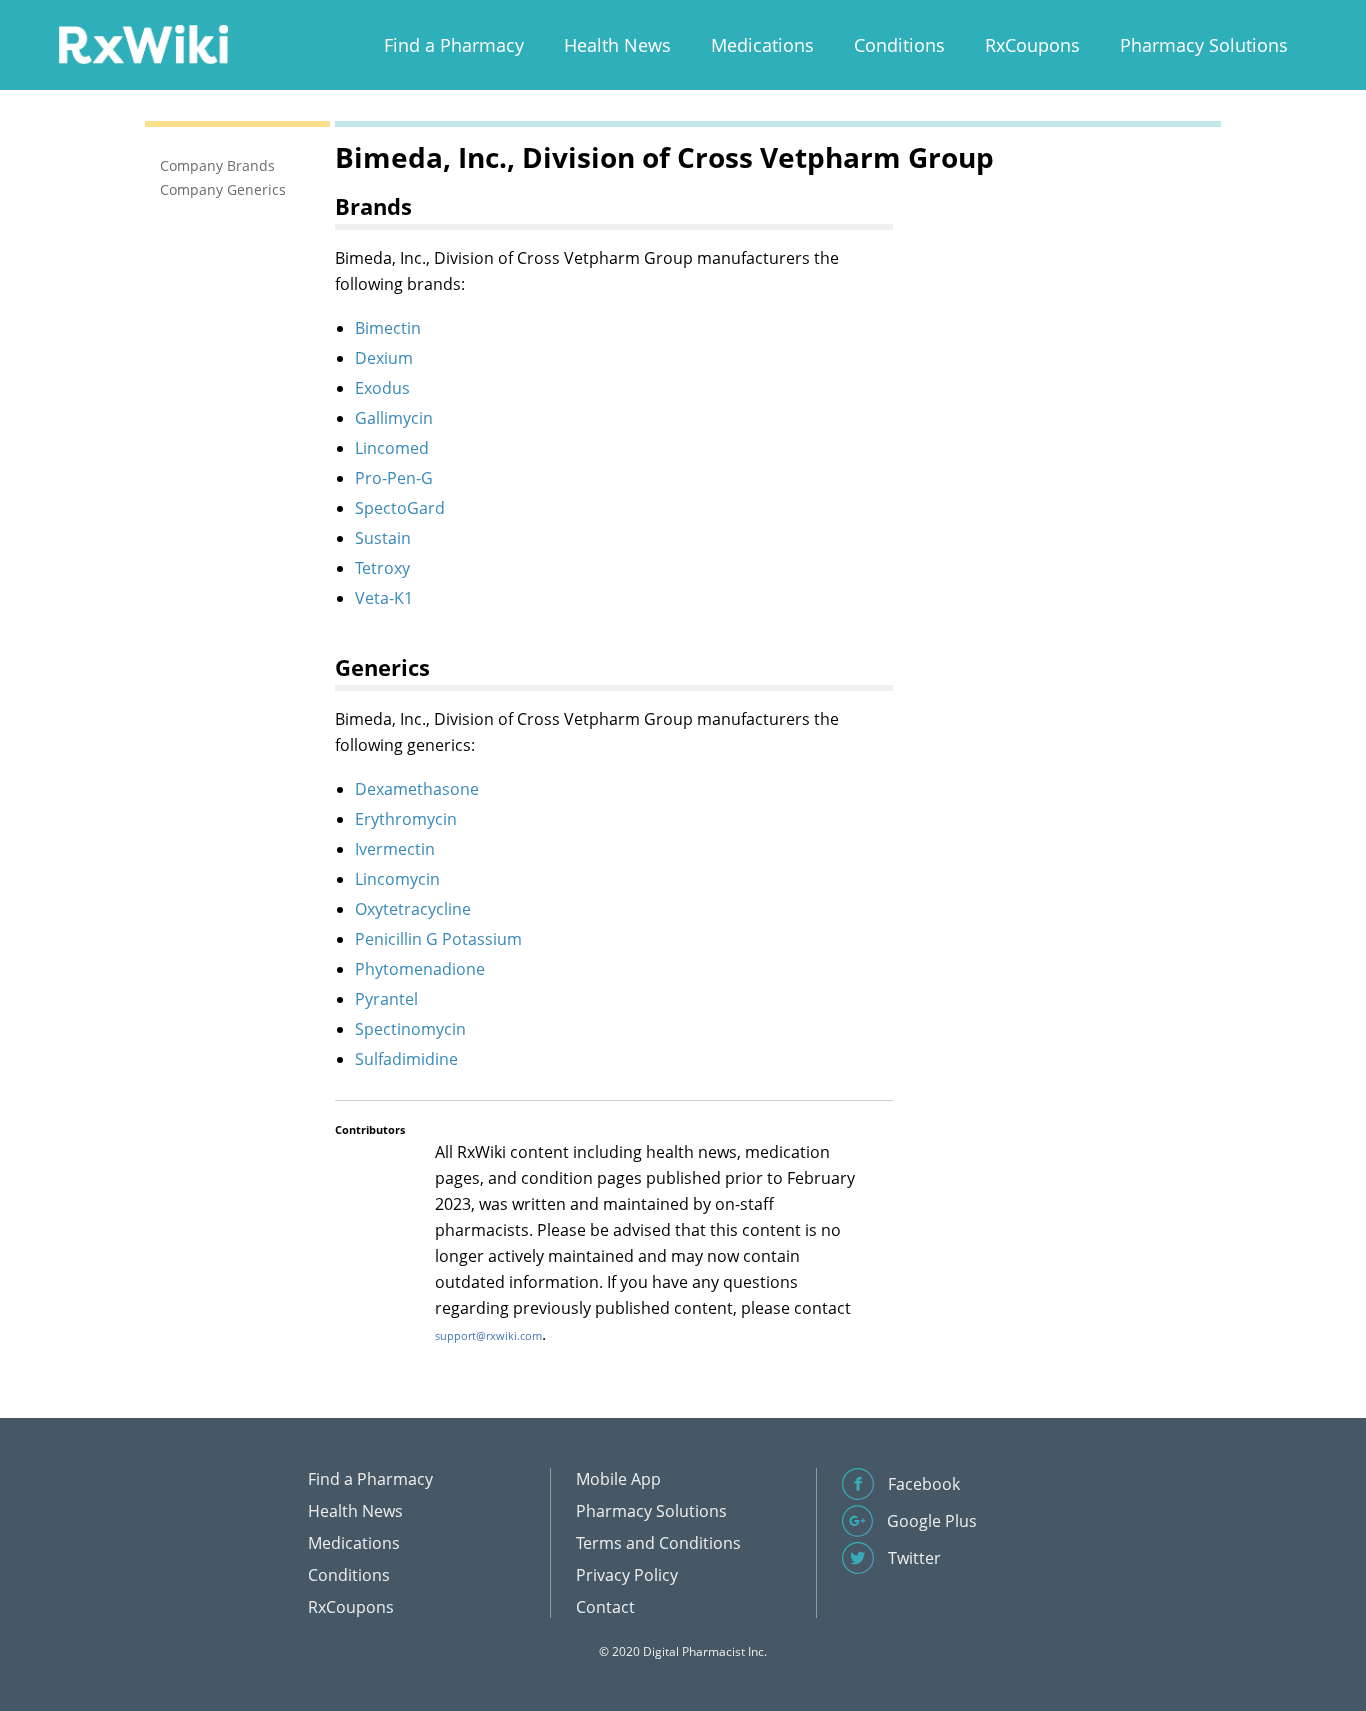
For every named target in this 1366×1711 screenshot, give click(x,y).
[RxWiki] (143, 43)
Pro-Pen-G (394, 478)
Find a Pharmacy (454, 45)
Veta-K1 (384, 598)
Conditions (899, 45)
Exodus (382, 388)
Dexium (384, 358)
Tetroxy (382, 568)
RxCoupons (1032, 45)
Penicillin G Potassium (438, 939)
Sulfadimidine (406, 1059)
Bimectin (388, 328)
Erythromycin (406, 819)
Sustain (383, 538)
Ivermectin (395, 849)
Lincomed (392, 448)
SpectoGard (400, 508)
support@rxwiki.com (488, 1335)
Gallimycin (394, 418)
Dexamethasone (417, 789)
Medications (762, 45)
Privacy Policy (627, 1575)
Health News (617, 45)
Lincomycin (397, 879)
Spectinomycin (410, 1029)
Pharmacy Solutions (1204, 45)
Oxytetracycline (413, 909)
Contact (605, 1607)
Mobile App (618, 1479)
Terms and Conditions (658, 1543)
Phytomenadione (420, 969)
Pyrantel (386, 999)
